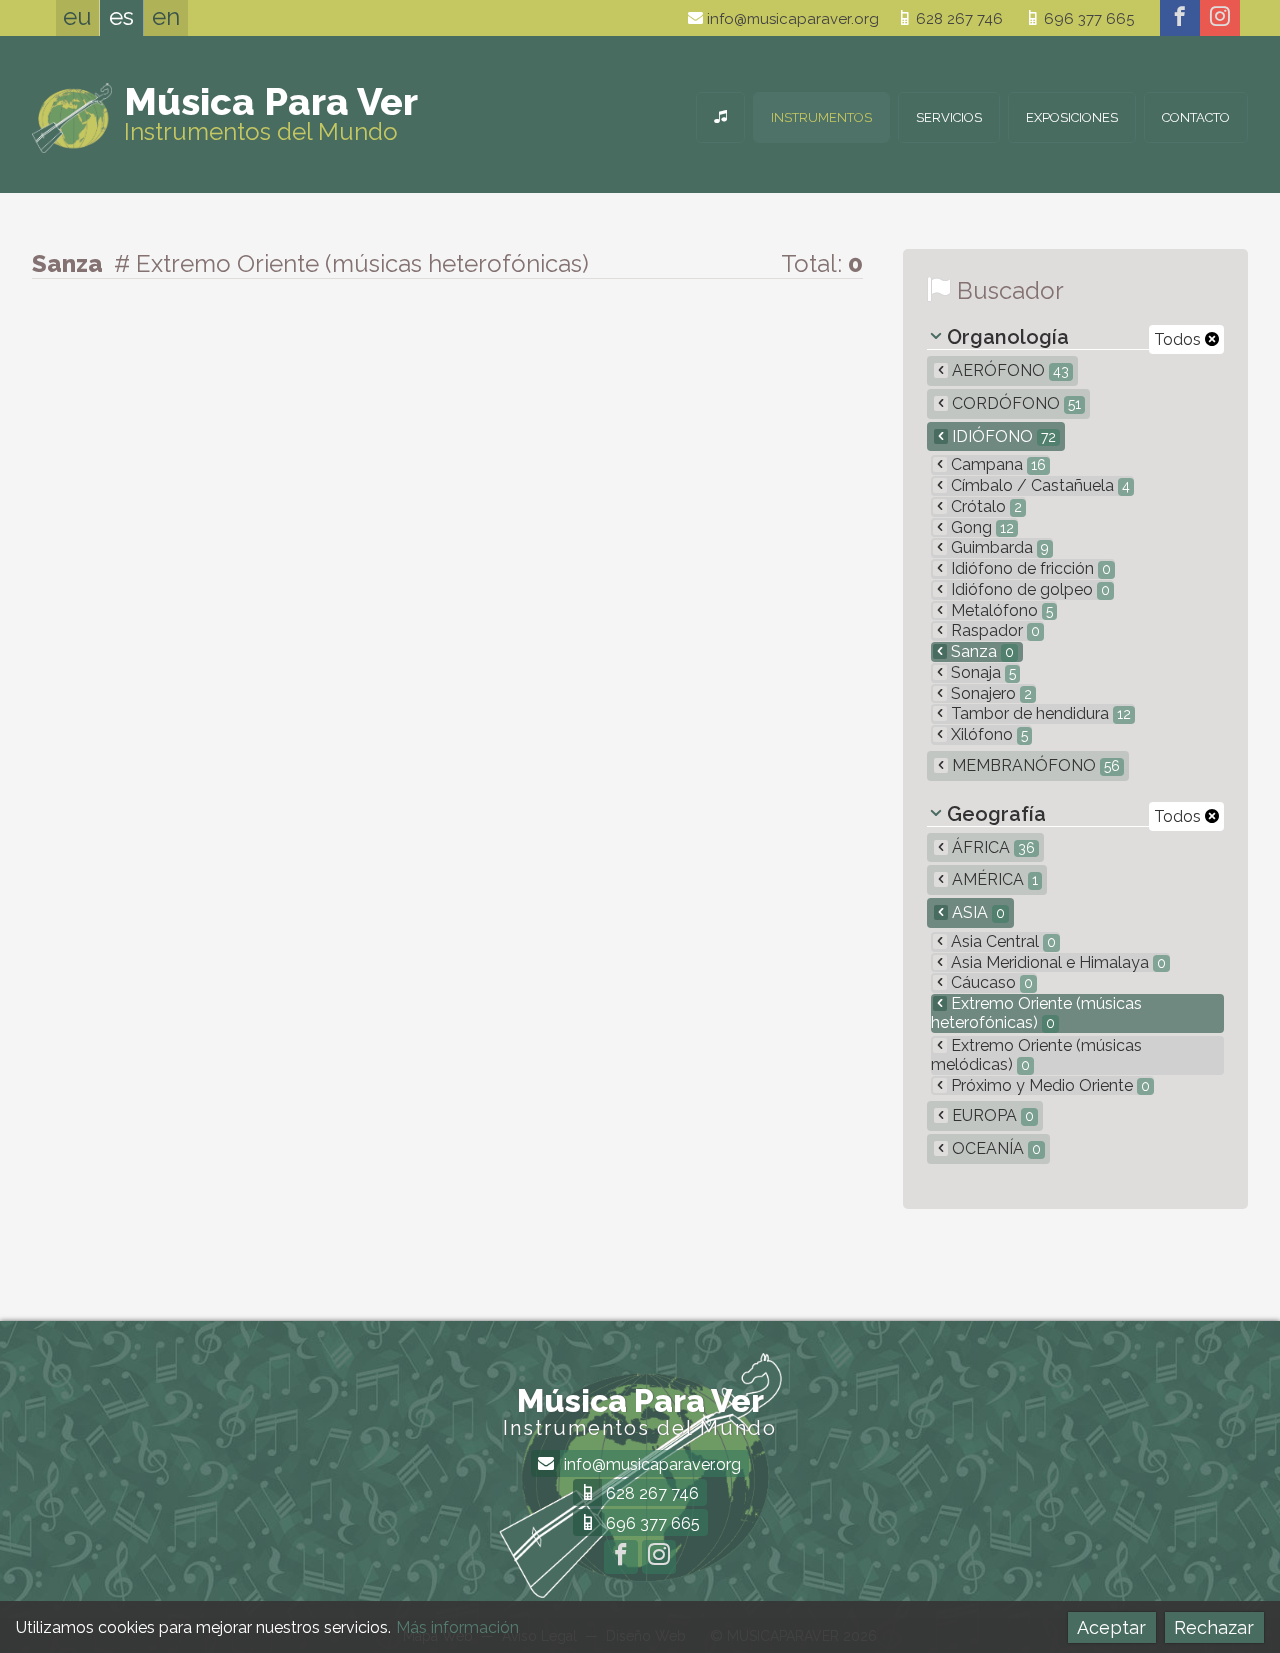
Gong (980, 527)
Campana (996, 464)
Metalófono (1000, 610)
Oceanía (994, 1148)
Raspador (993, 630)
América (993, 879)
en (166, 16)
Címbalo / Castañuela (1038, 485)
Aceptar (1111, 1627)
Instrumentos (821, 117)
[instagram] (1220, 18)
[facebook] (1180, 18)
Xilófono (987, 734)
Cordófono (1014, 403)
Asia (976, 912)
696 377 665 (1087, 19)
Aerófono (1008, 370)
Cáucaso (990, 982)
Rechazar (1214, 1627)
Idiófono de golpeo (1028, 589)
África (991, 847)
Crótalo (984, 506)
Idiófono (1002, 436)
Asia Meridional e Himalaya (1056, 962)
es (121, 16)
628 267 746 (957, 19)
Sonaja (981, 672)
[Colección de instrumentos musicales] (720, 117)
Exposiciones (1072, 117)
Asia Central (1001, 941)
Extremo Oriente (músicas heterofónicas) (1036, 1013)
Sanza (980, 651)
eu (77, 16)
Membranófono (1034, 765)
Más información (457, 1627)
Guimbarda (998, 547)
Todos (1179, 339)
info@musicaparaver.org (791, 19)
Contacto (1196, 117)
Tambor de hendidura (1039, 713)
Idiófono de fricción (1029, 568)
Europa (991, 1115)
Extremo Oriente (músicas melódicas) (1036, 1055)
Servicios (949, 117)
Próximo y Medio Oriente (1048, 1085)
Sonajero (989, 693)
